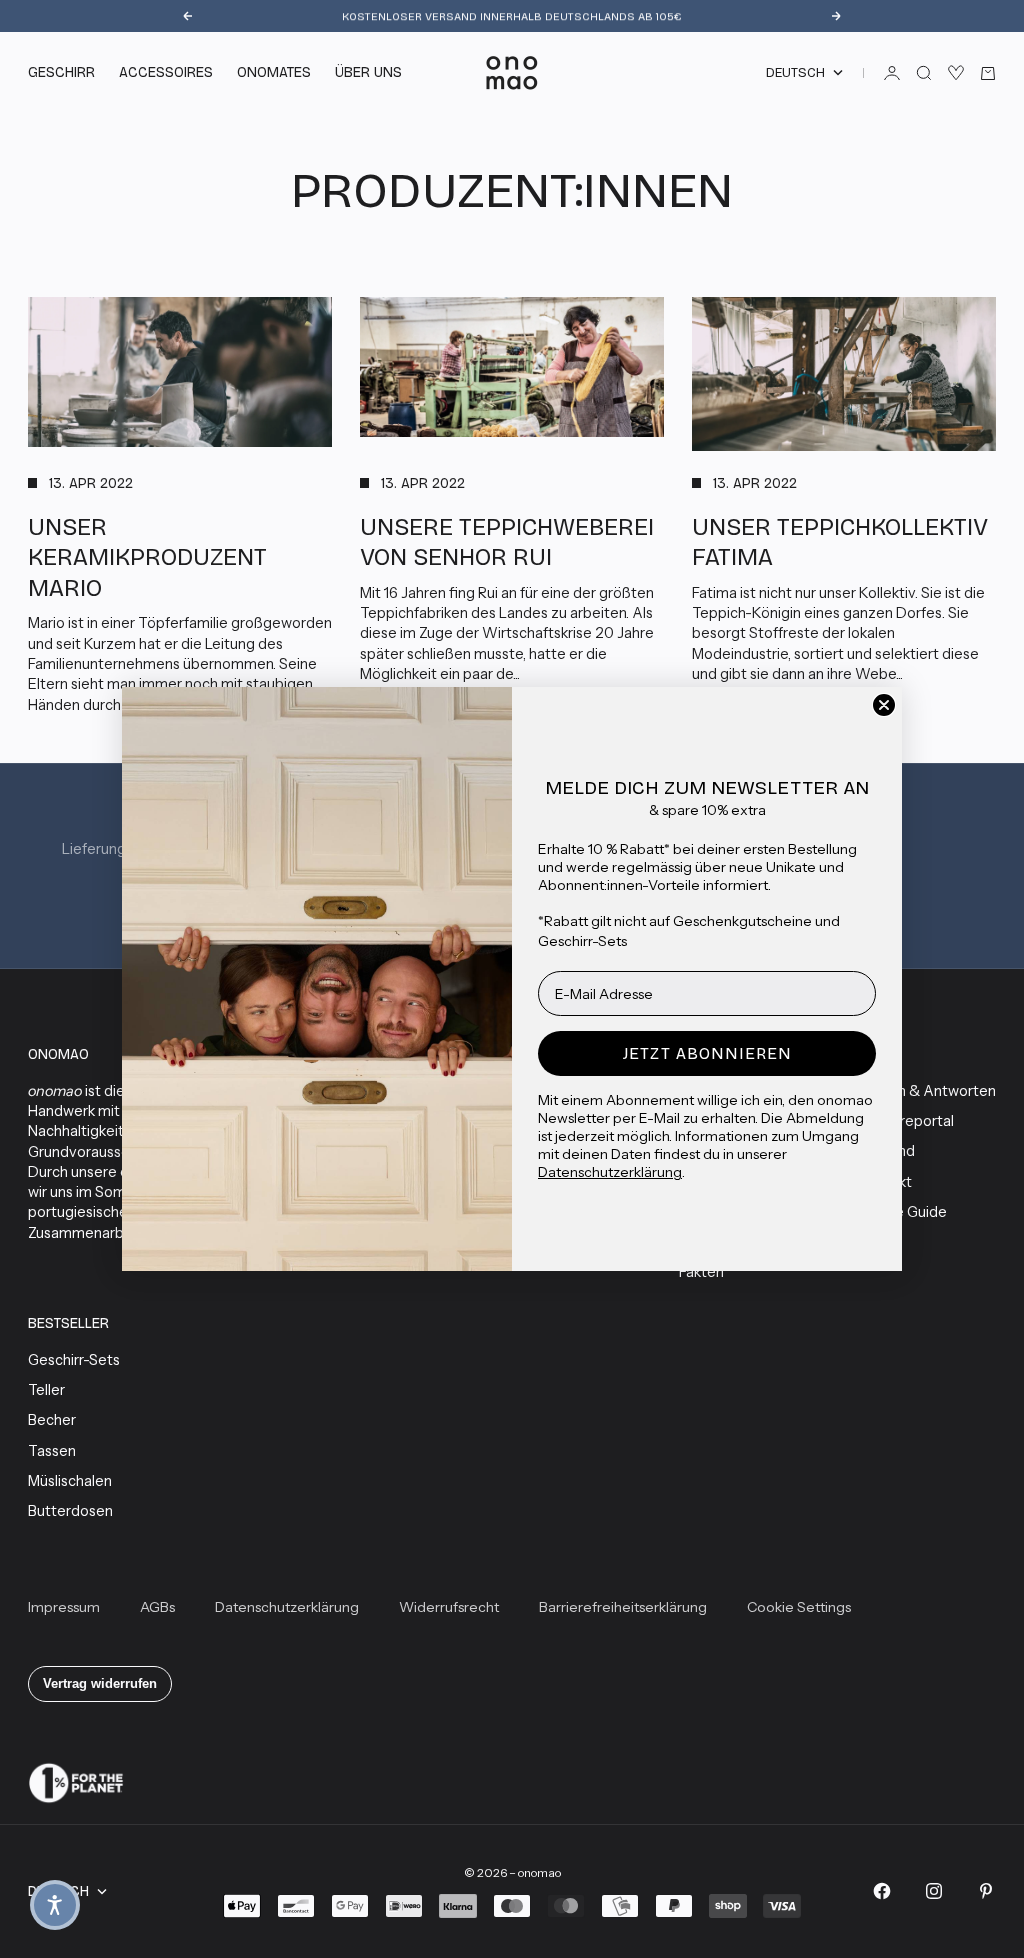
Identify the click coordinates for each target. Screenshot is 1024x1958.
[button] (55, 1905)
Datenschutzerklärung (610, 1172)
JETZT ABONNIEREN (707, 1053)
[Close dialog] (884, 705)
